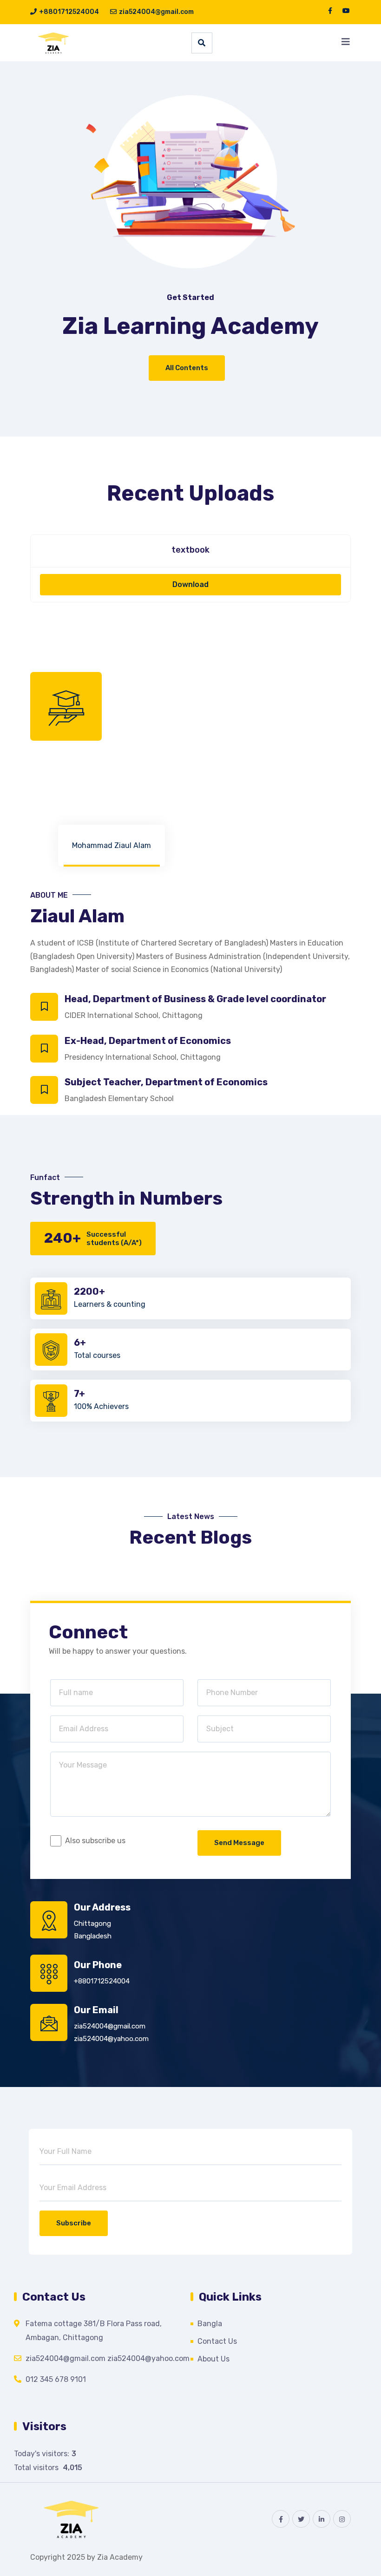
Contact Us (217, 2341)
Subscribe (74, 2223)
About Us (213, 2359)
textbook (190, 550)
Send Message (239, 1843)
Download (190, 584)
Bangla (210, 2324)
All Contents (187, 368)
